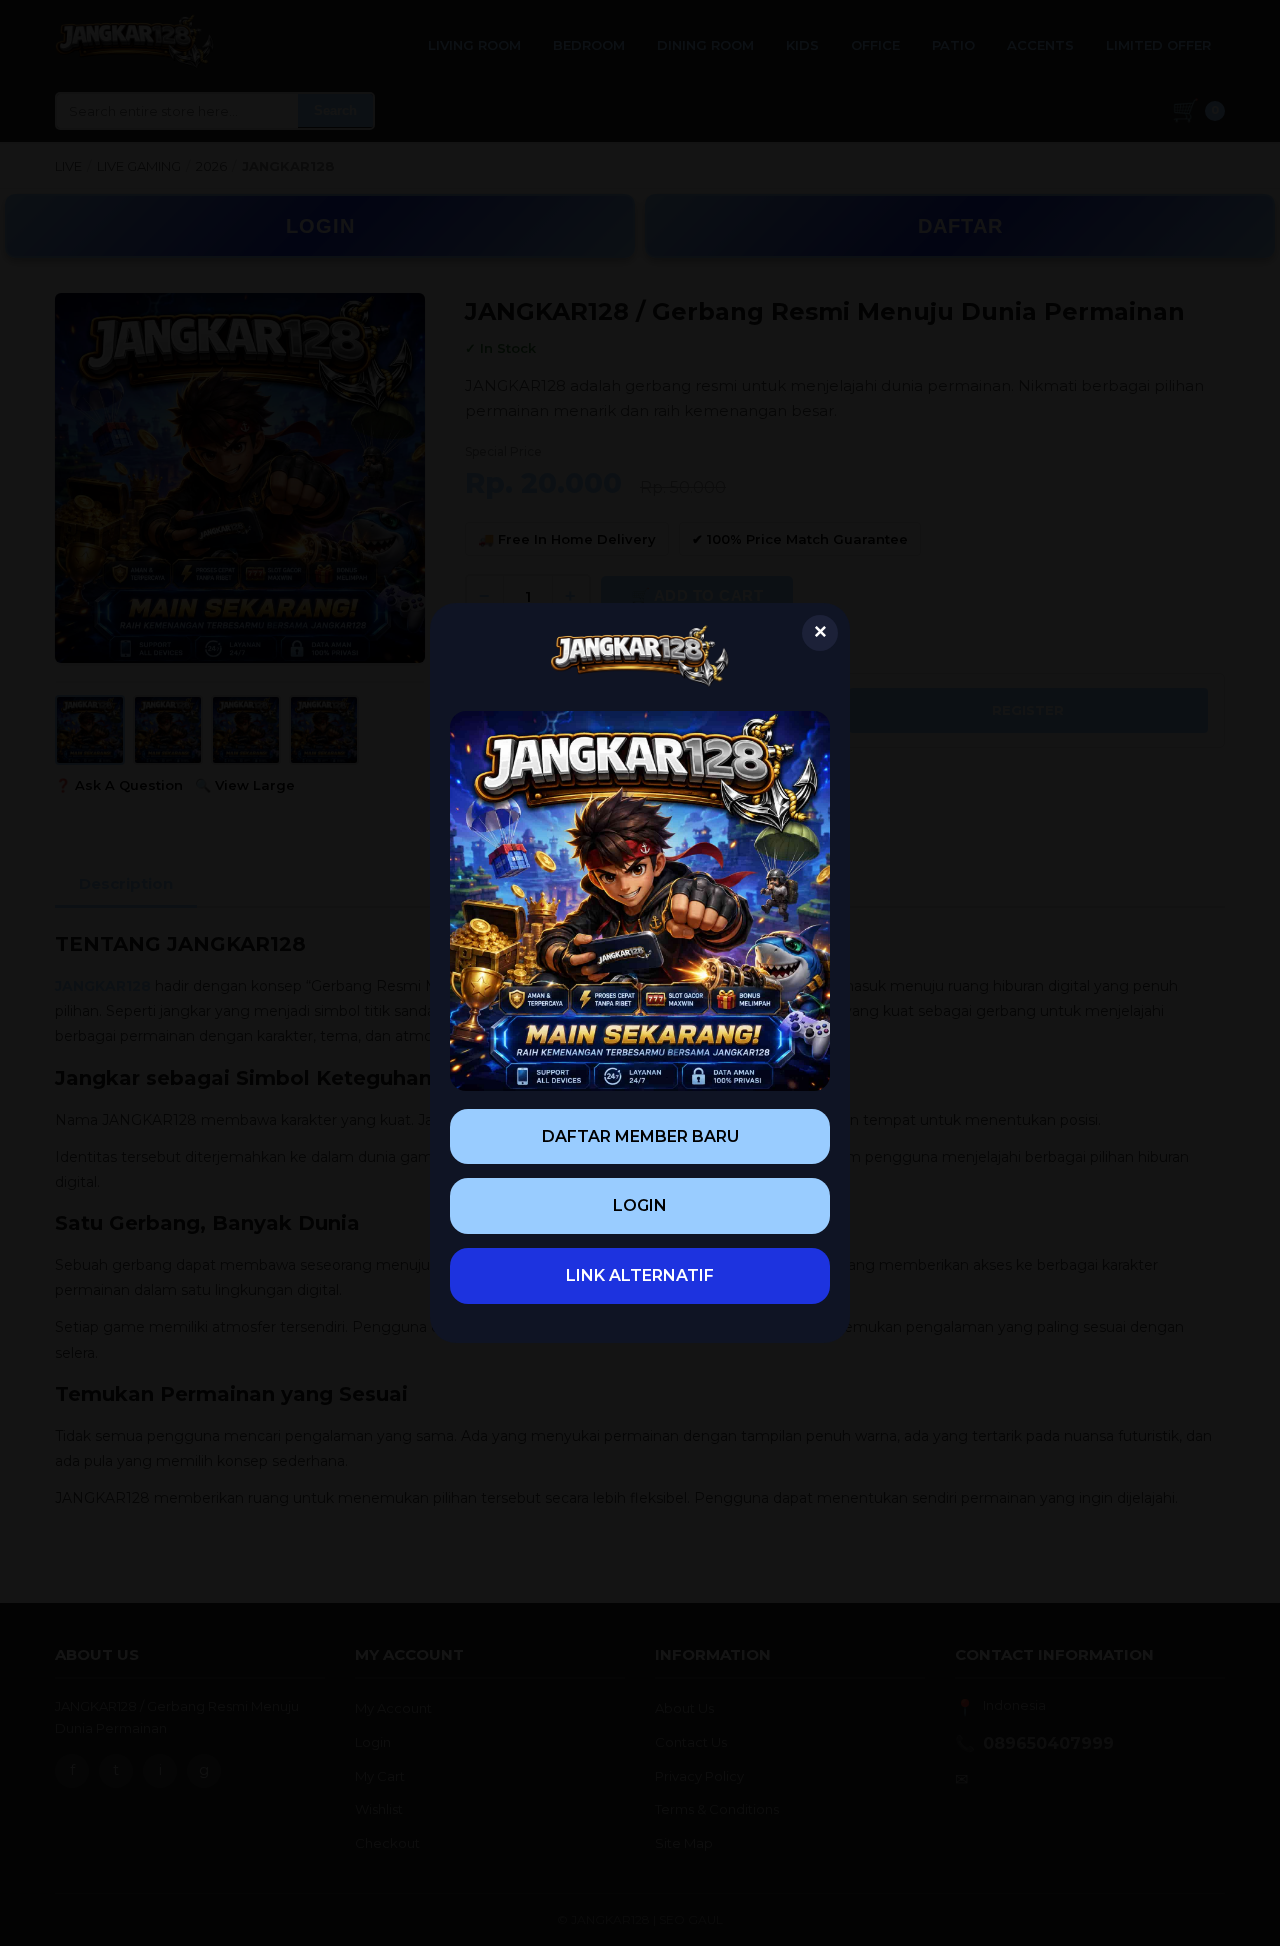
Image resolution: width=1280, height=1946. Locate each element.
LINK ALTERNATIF (640, 1275)
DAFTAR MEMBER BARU (640, 1136)
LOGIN (640, 1205)
